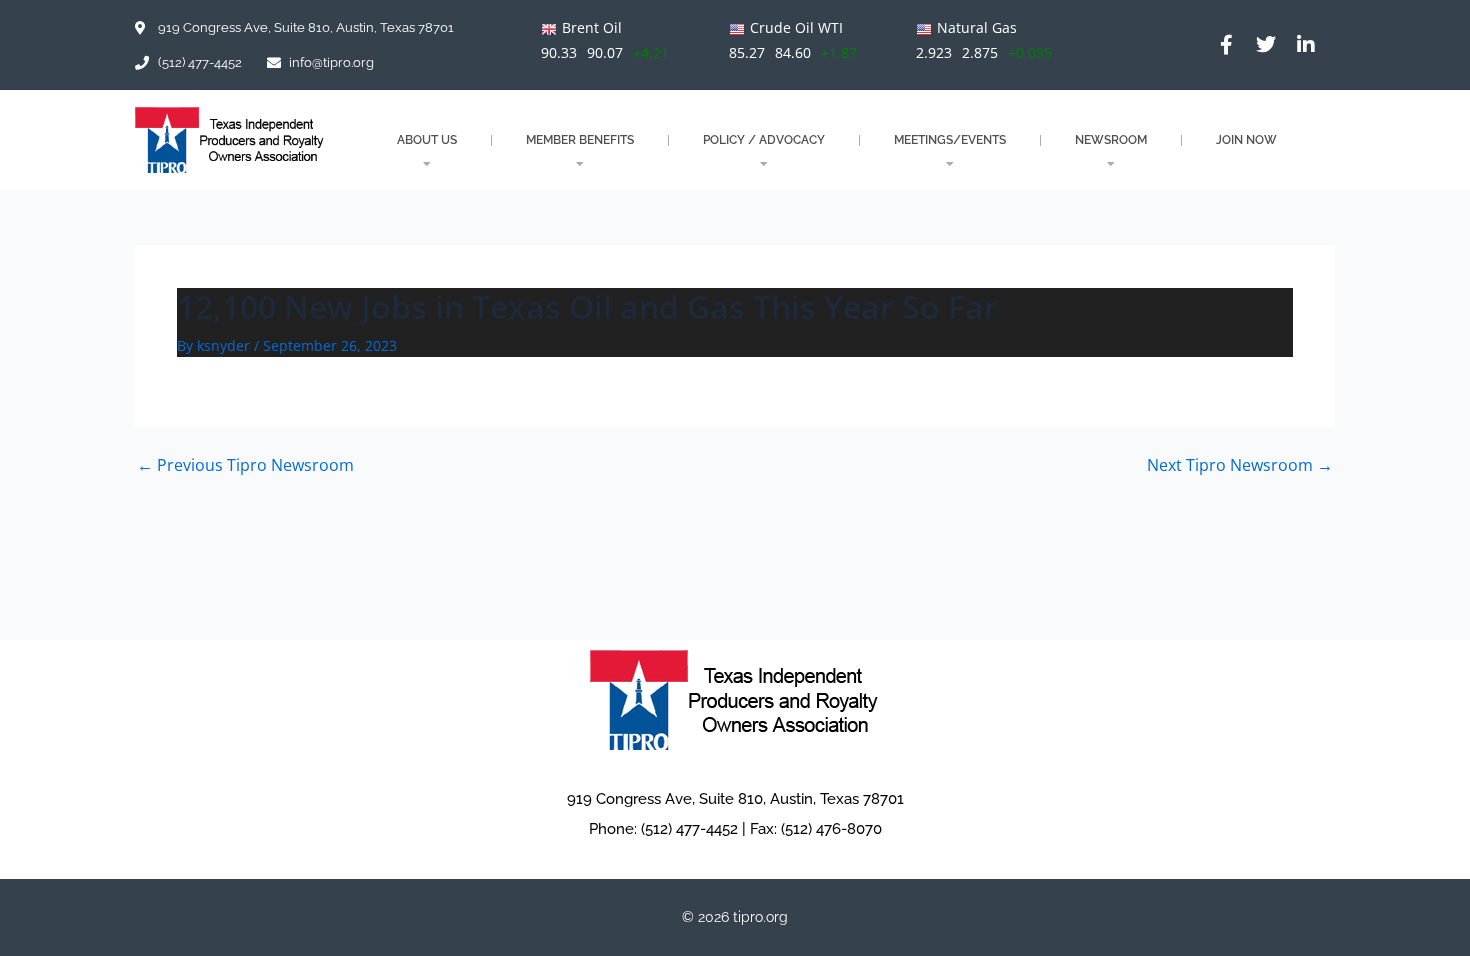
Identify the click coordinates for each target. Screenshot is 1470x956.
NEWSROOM (1111, 140)
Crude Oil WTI (796, 27)
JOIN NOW (1246, 140)
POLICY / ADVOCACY (764, 140)
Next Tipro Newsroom (1240, 465)
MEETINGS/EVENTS (950, 140)
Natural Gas (977, 27)
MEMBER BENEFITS (580, 140)
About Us (427, 140)
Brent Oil (592, 27)
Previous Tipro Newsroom (245, 465)
